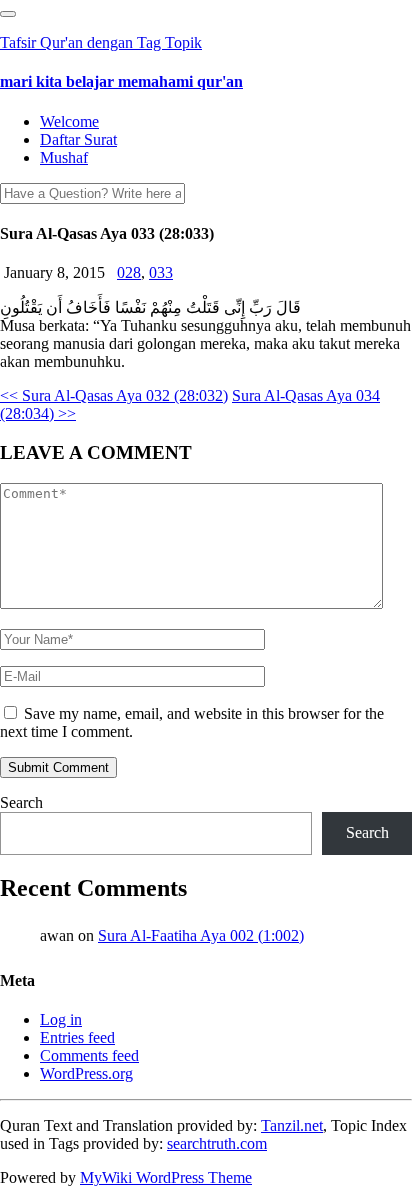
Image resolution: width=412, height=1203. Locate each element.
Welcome (69, 121)
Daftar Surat (78, 139)
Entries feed (77, 1037)
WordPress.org (86, 1073)
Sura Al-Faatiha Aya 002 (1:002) (201, 935)
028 (129, 272)
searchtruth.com (217, 1143)
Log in (61, 1019)
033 (161, 272)
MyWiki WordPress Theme (166, 1177)
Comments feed (89, 1055)
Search (21, 802)
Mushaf (64, 157)
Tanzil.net (292, 1125)
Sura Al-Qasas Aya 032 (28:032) (114, 395)
